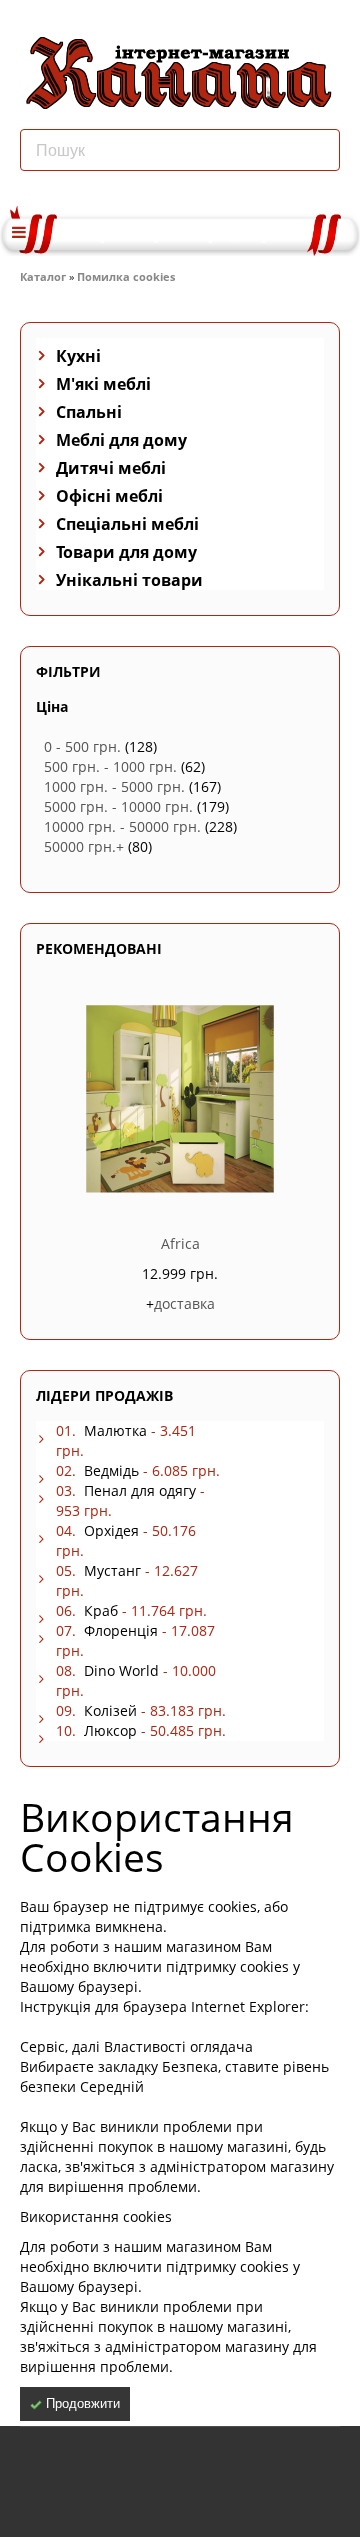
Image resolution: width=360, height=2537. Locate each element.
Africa (180, 1243)
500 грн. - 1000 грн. (110, 766)
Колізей (110, 1710)
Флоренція (121, 1630)
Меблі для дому (121, 440)
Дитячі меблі (111, 468)
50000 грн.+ (84, 846)
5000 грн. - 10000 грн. (118, 806)
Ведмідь (111, 1470)
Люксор (110, 1730)
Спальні (89, 412)
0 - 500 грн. (82, 746)
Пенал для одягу (140, 1490)
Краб (101, 1610)
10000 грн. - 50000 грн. (122, 826)
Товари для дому (126, 552)
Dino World (121, 1670)
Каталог (43, 276)
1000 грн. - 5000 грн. (114, 786)
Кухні (78, 356)
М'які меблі (103, 384)
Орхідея (111, 1530)
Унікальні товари (129, 580)
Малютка (115, 1430)
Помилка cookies (126, 276)
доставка (184, 1303)
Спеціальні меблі (127, 524)
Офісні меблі (109, 496)
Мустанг (112, 1570)
